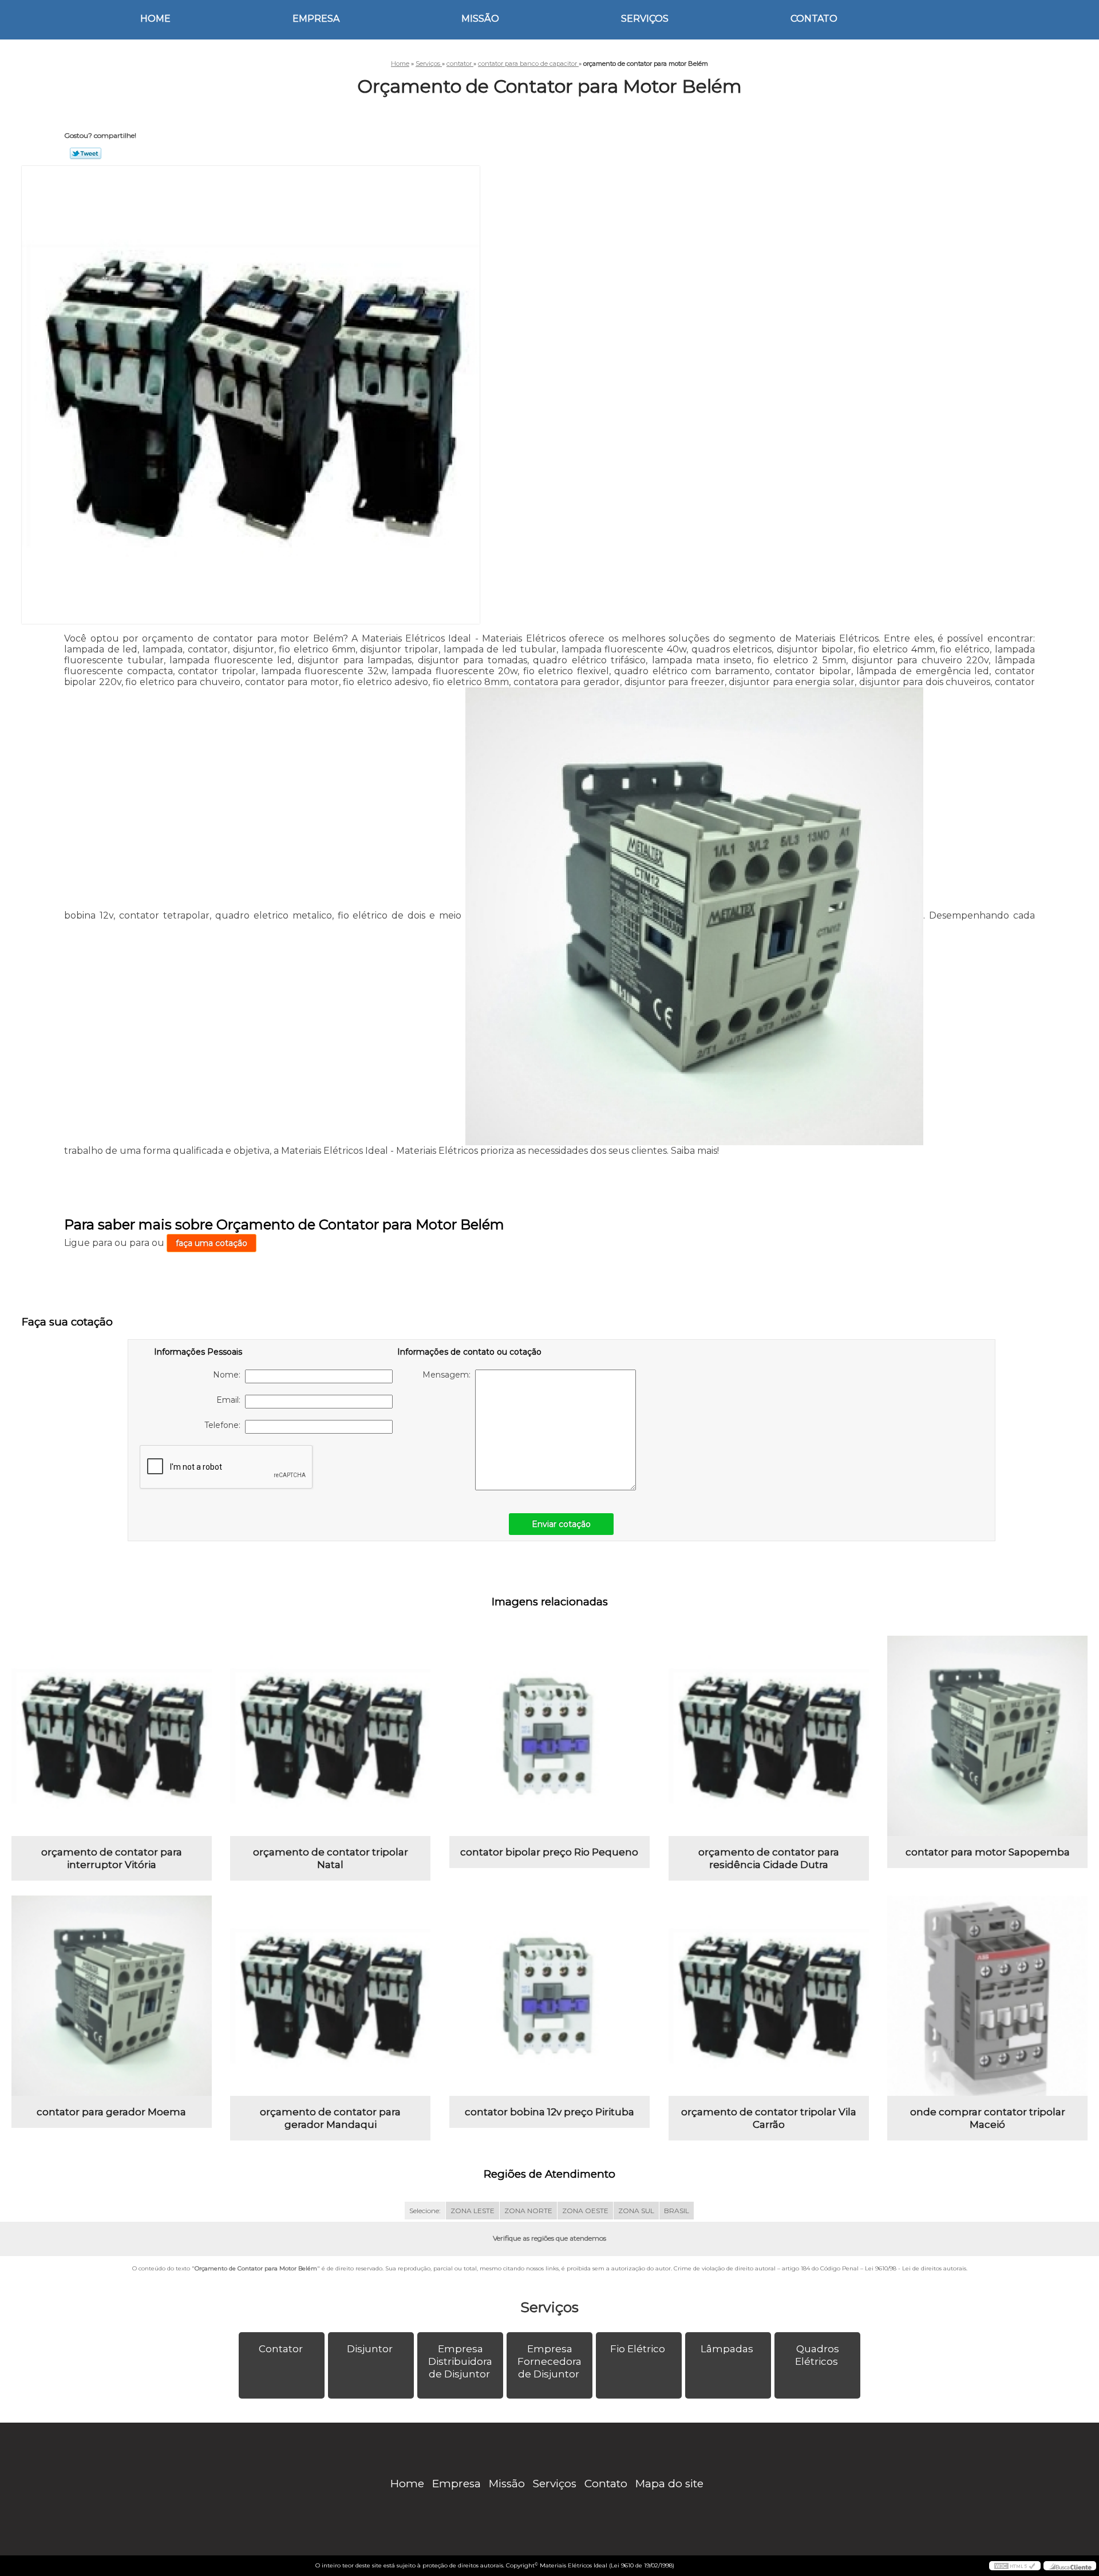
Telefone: (225, 1425)
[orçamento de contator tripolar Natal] (330, 1736)
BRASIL (677, 2211)
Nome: (229, 1375)
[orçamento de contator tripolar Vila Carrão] (769, 1996)
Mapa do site (669, 2484)
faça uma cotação (212, 1243)
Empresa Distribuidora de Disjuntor (460, 2361)
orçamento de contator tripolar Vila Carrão (769, 2118)
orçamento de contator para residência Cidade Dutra (769, 1858)
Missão (480, 19)
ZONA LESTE (473, 2211)
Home (155, 19)
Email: (231, 1400)
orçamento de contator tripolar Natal (331, 1858)
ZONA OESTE (585, 2211)
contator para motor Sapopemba (988, 1852)
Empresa (316, 19)
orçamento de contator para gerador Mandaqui (330, 2118)
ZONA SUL (636, 2211)
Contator (281, 2349)
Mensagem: (449, 1375)
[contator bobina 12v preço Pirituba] (549, 1996)
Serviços (645, 19)
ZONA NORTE (528, 2211)
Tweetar (86, 153)
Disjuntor (370, 2349)
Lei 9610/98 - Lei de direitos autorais (916, 2268)
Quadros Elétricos (817, 2355)
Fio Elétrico (638, 2349)
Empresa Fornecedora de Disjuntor (549, 2361)
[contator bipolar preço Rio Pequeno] (549, 1736)
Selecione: (425, 2211)
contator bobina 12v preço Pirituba (549, 2112)
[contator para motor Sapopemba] (987, 1736)
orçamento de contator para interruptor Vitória (112, 1858)
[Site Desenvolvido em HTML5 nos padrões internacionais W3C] (1015, 2566)
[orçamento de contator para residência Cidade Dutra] (769, 1736)
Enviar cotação (561, 1524)
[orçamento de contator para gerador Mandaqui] (330, 1996)
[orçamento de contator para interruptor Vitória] (112, 1736)
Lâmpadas (727, 2349)
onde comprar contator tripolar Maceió (988, 2118)
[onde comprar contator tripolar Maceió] (987, 1996)
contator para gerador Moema (111, 2112)
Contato (814, 19)
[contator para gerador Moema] (112, 1996)
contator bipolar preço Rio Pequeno (549, 1852)
